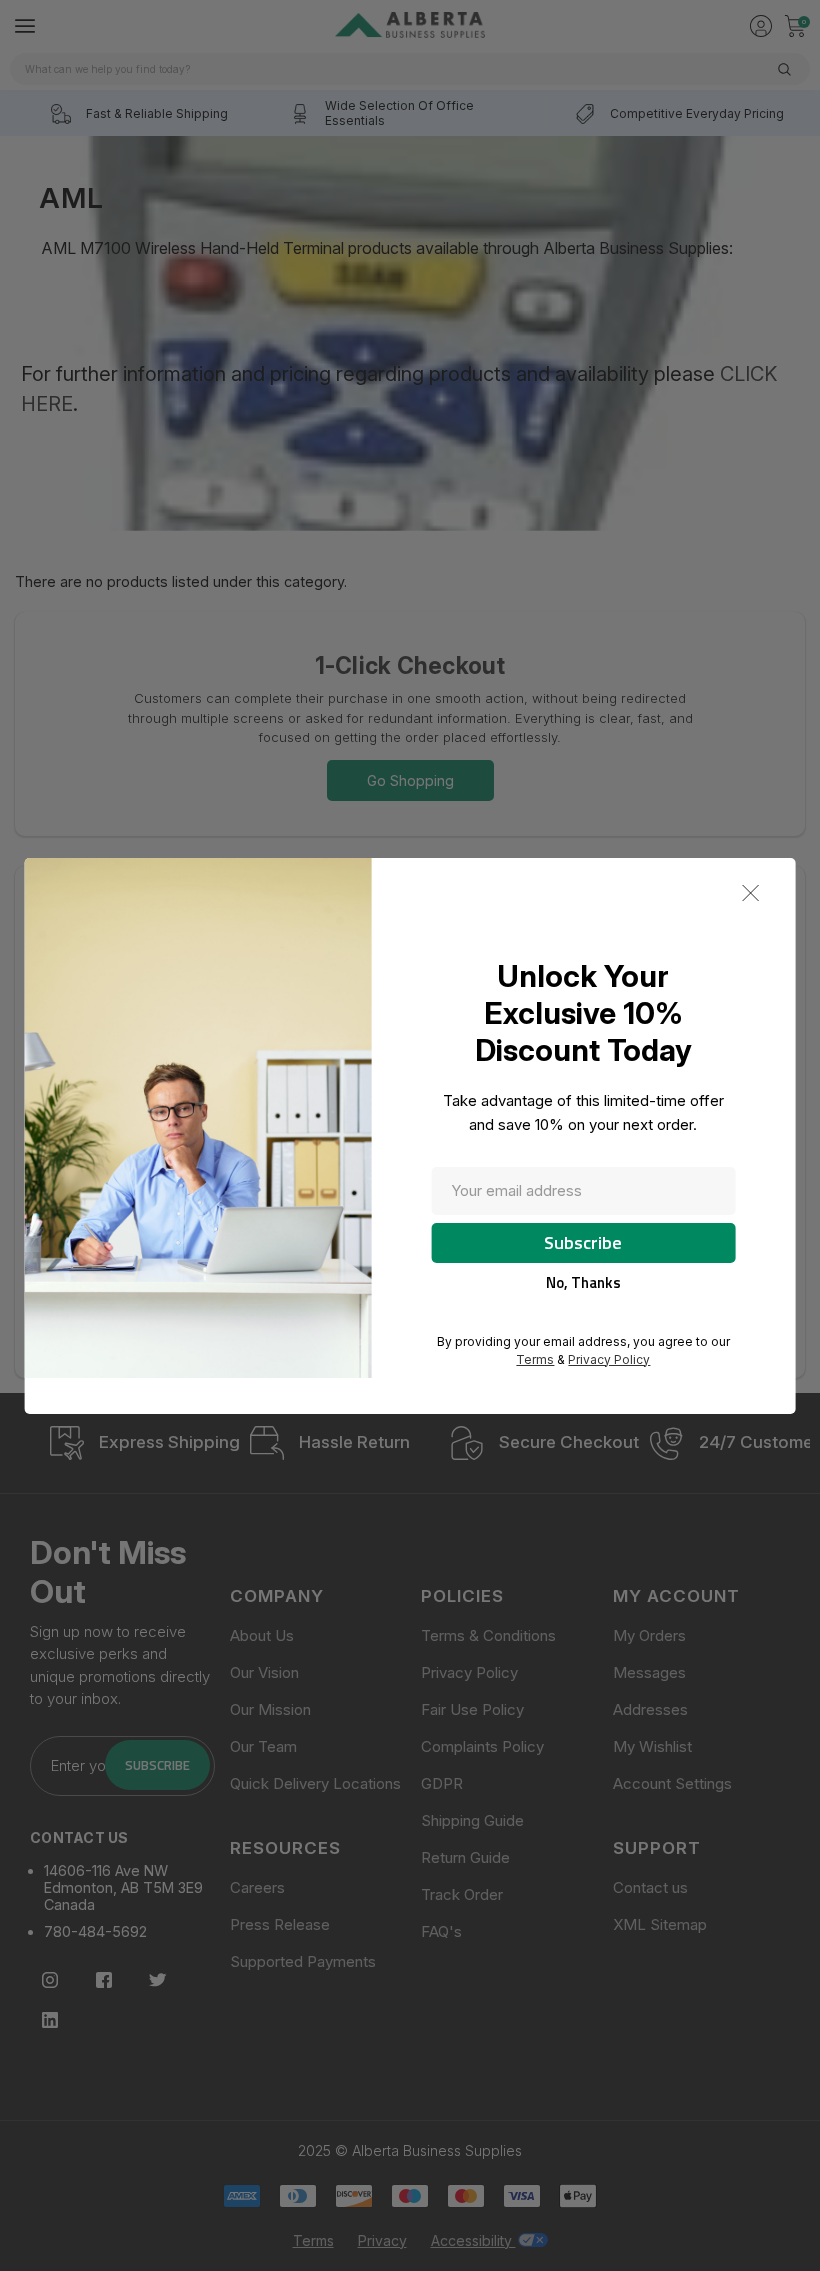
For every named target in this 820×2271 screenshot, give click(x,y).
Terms (535, 1359)
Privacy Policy (609, 1359)
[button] (750, 893)
